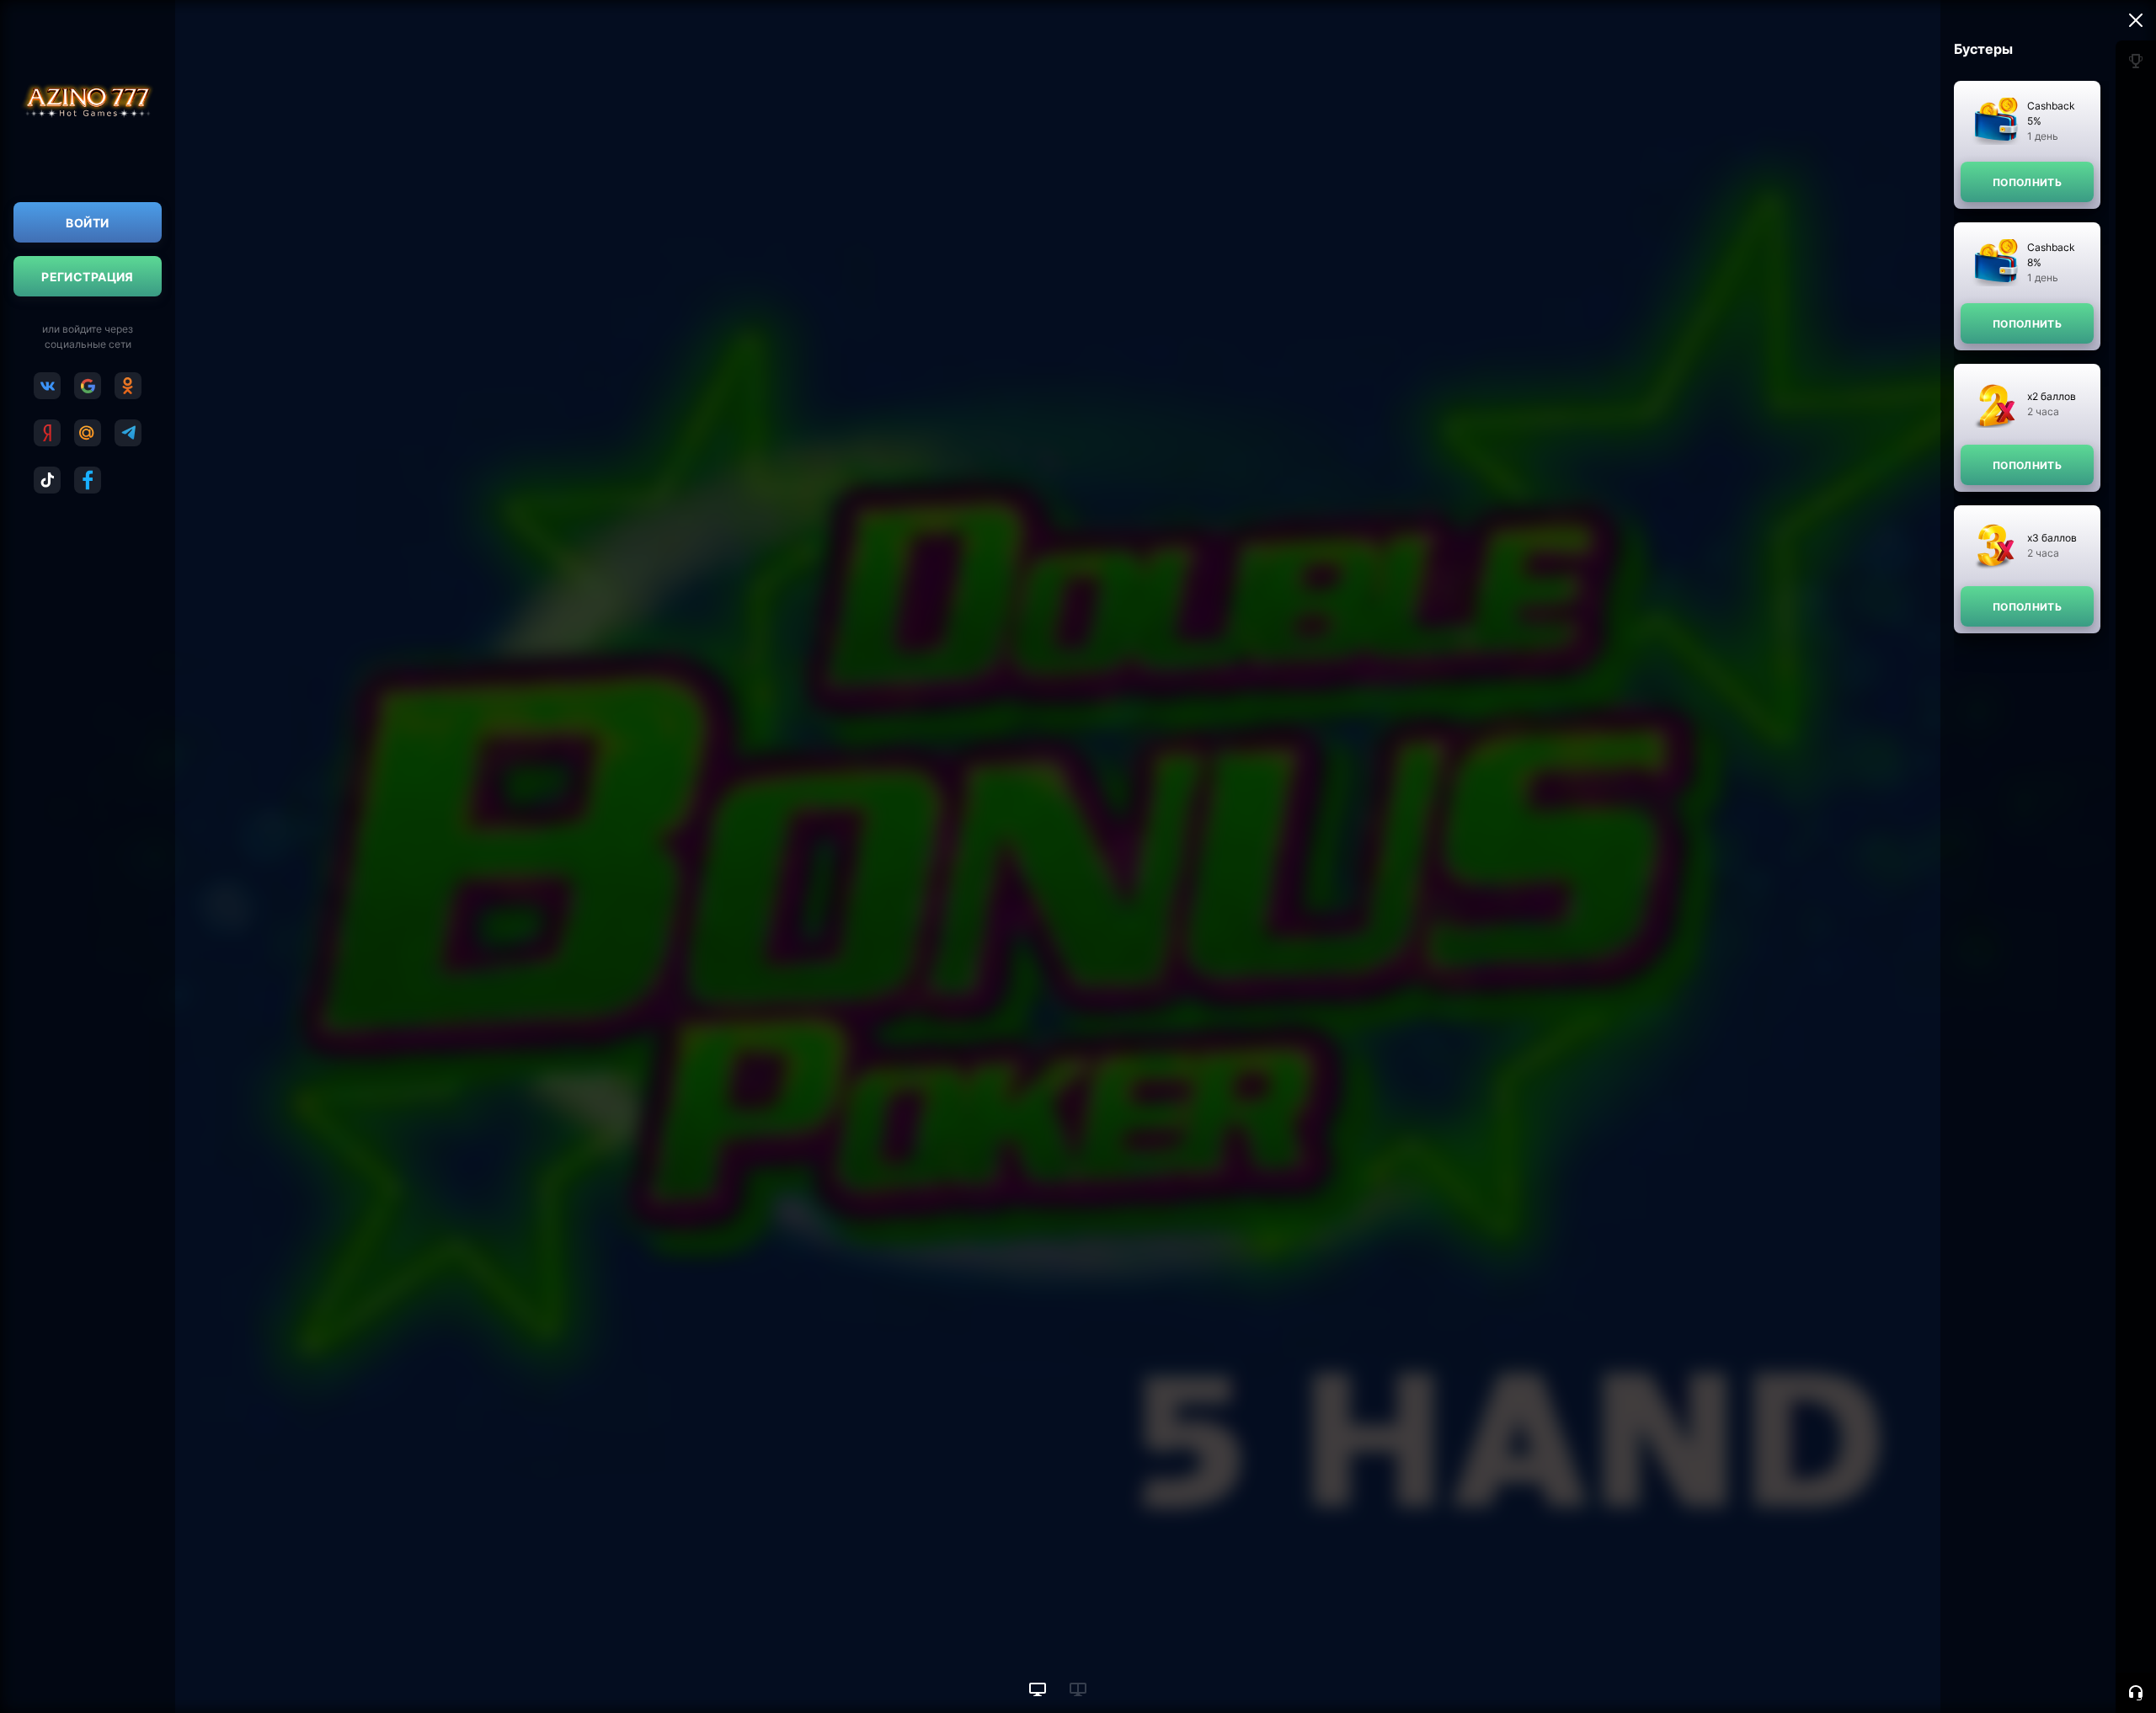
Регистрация (88, 277)
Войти (87, 223)
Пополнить (2027, 182)
